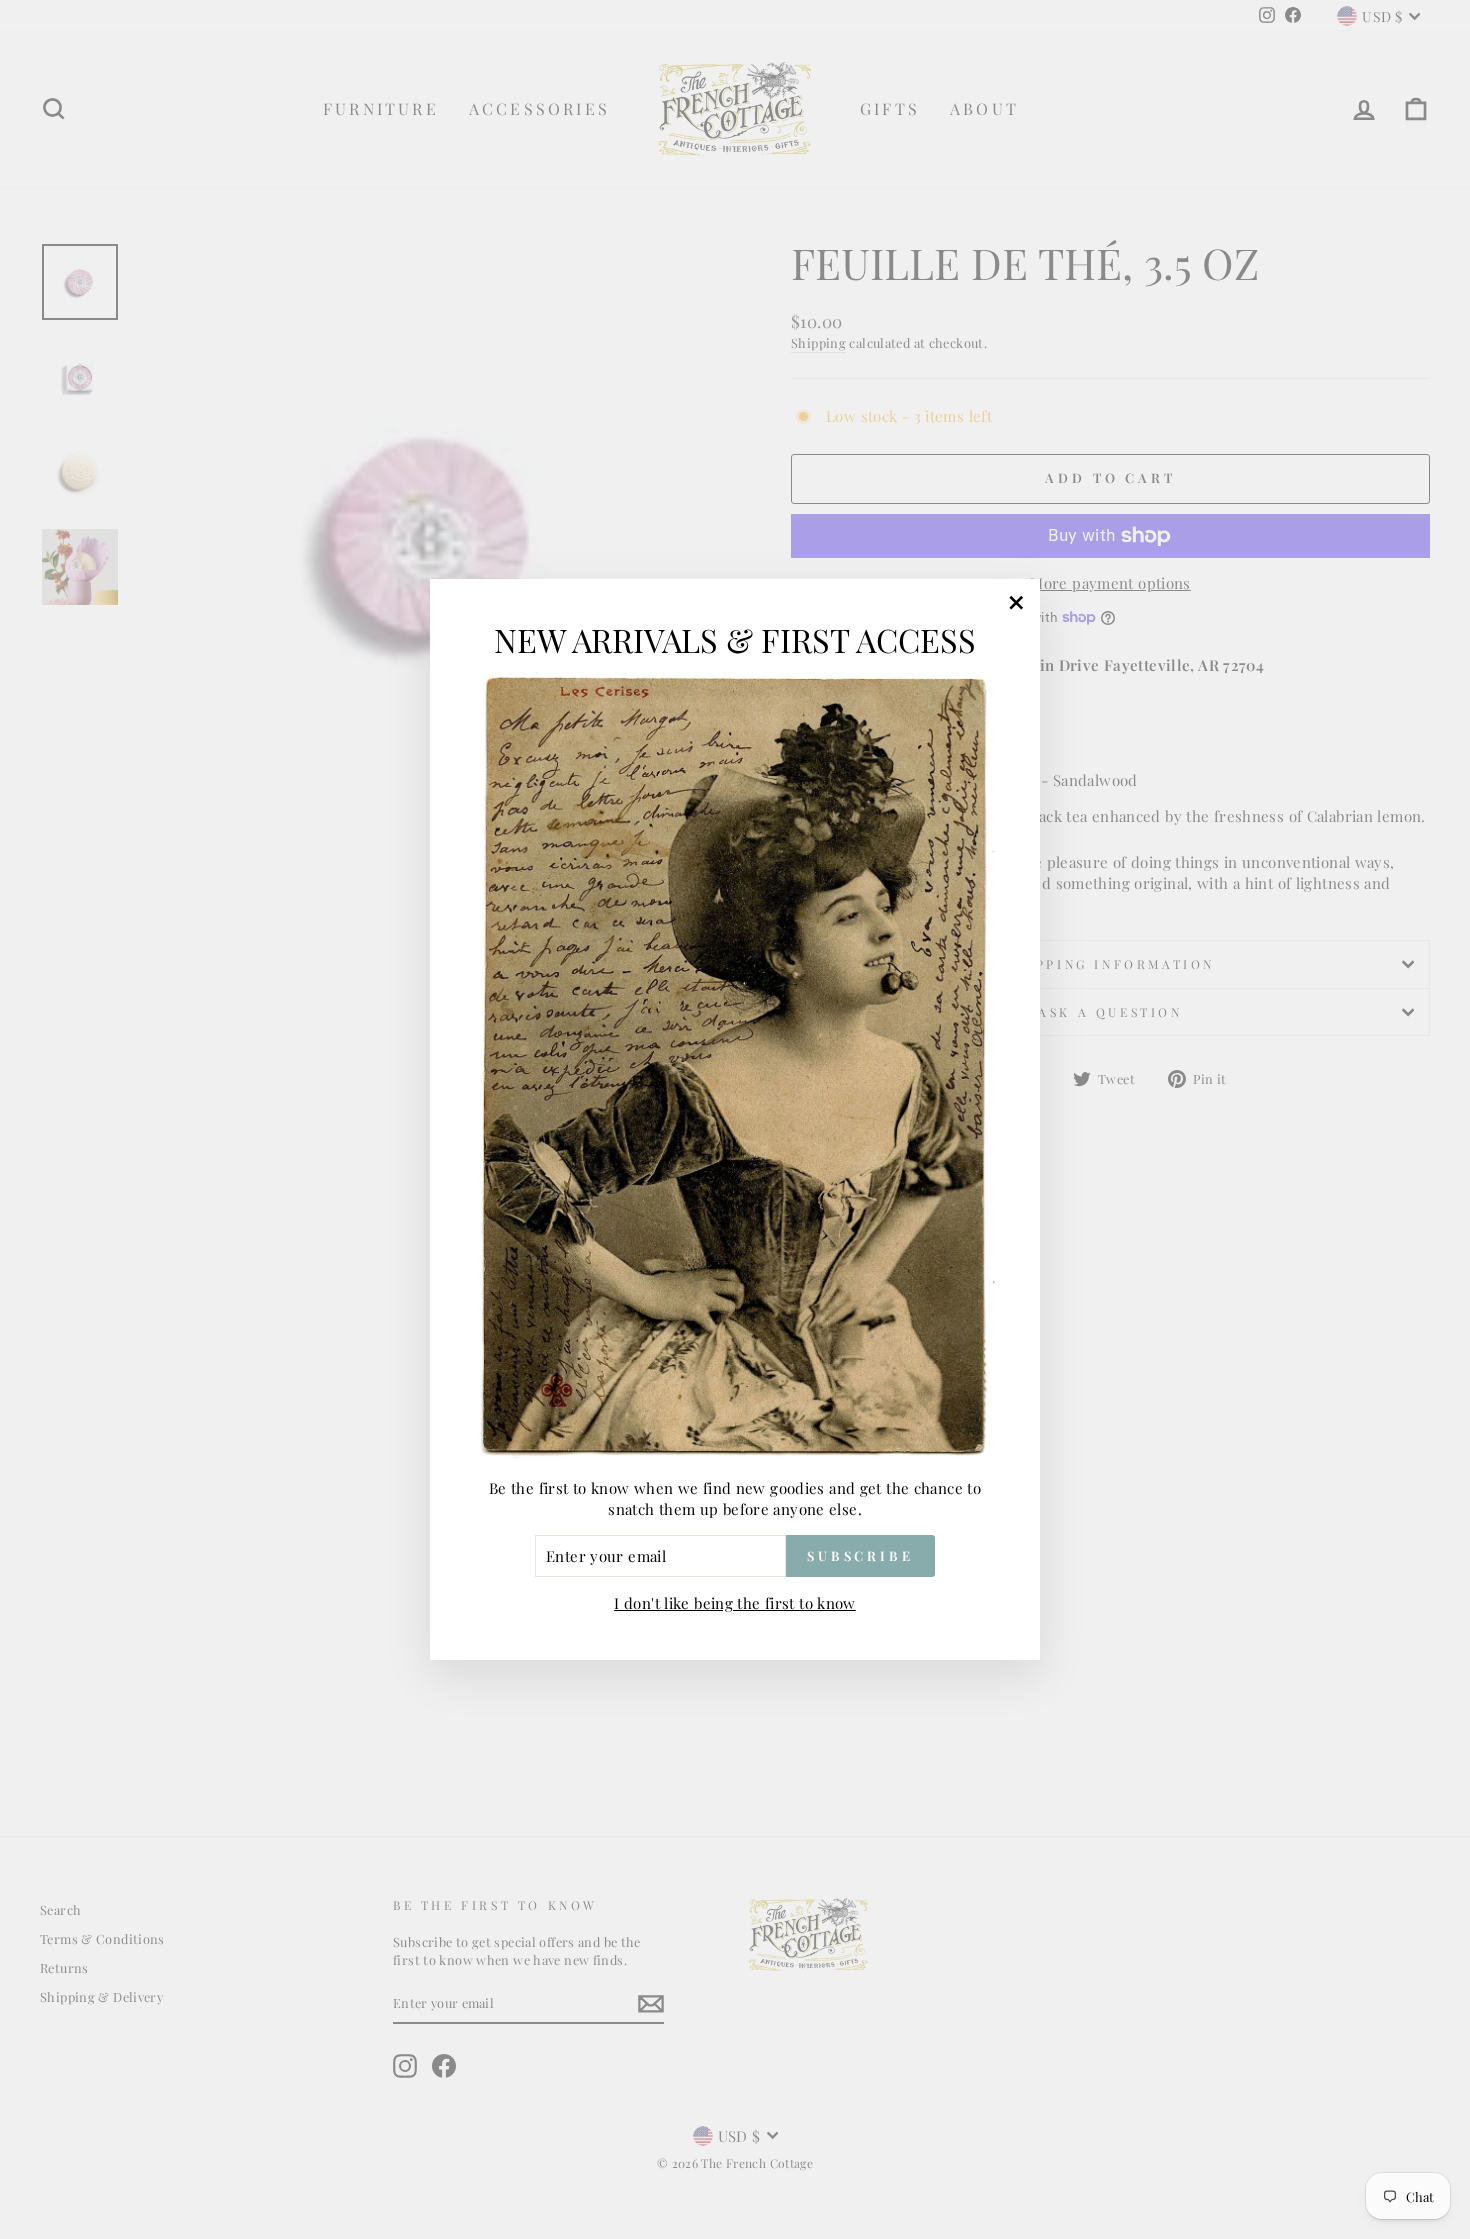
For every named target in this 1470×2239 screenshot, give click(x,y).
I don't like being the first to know (735, 1603)
